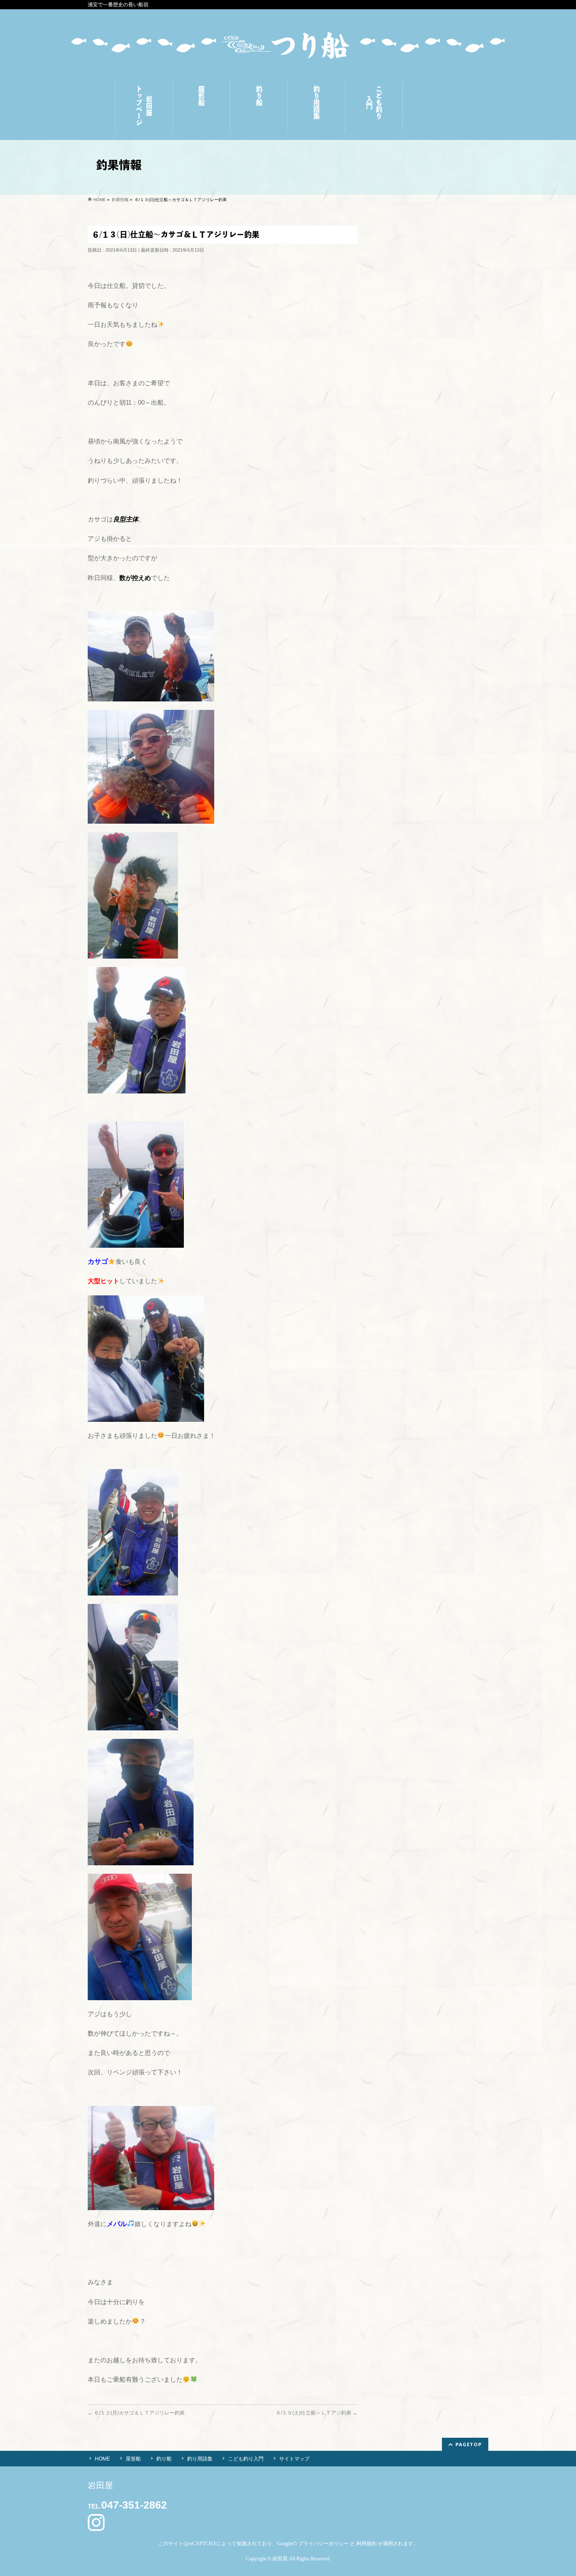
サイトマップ (294, 2459)
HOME (102, 2459)
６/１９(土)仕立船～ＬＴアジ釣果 (317, 2413)
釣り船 (164, 2459)
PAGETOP (469, 2444)
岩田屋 (280, 2559)
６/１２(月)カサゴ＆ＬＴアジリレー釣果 (136, 2413)
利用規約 (366, 2544)
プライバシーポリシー (323, 2544)
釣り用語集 (200, 2459)
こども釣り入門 (246, 2459)
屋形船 (133, 2459)
